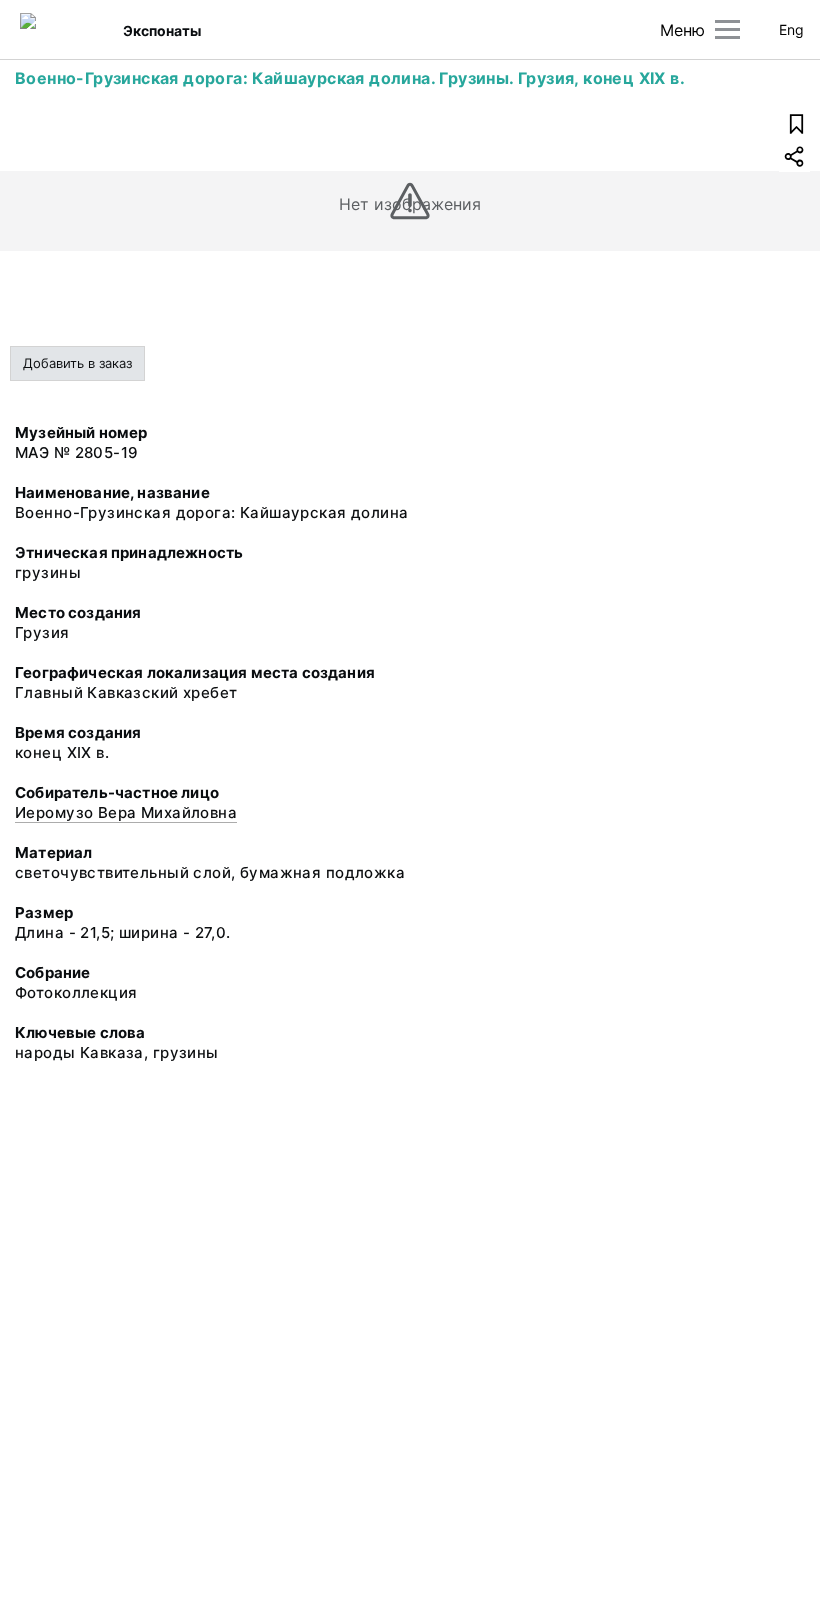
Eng (791, 29)
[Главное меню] (727, 29)
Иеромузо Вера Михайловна (126, 812)
